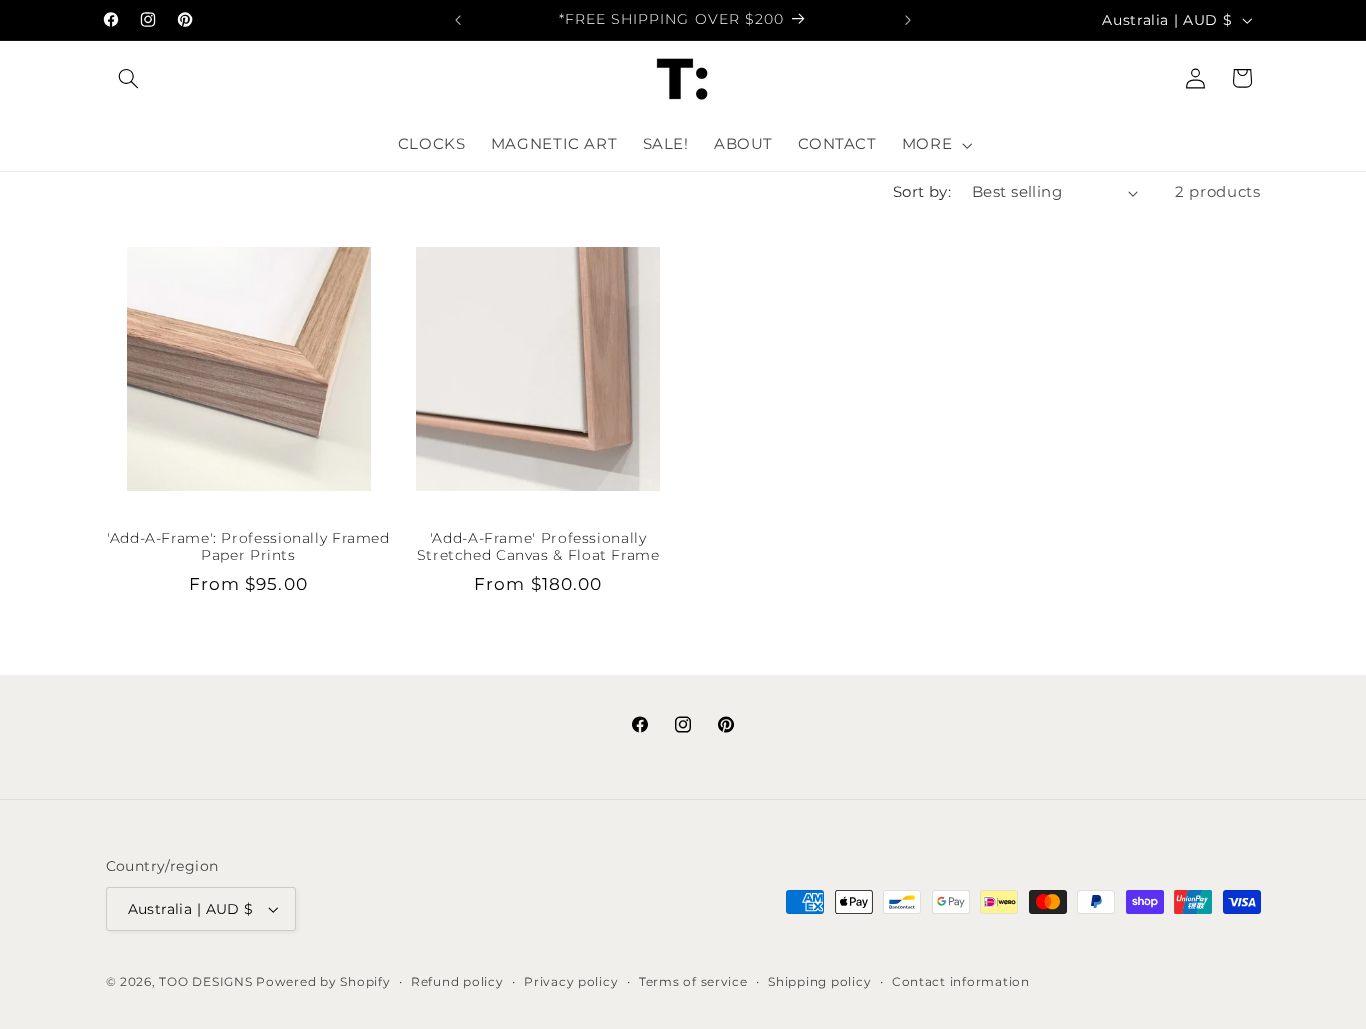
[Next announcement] (908, 20)
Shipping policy (819, 982)
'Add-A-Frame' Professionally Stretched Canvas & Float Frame (538, 547)
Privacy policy (571, 982)
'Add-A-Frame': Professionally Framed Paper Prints (248, 547)
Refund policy (457, 982)
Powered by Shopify (323, 982)
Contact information (961, 982)
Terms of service (693, 982)
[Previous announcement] (458, 20)
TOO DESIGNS (205, 982)
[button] (129, 78)
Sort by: (922, 192)
